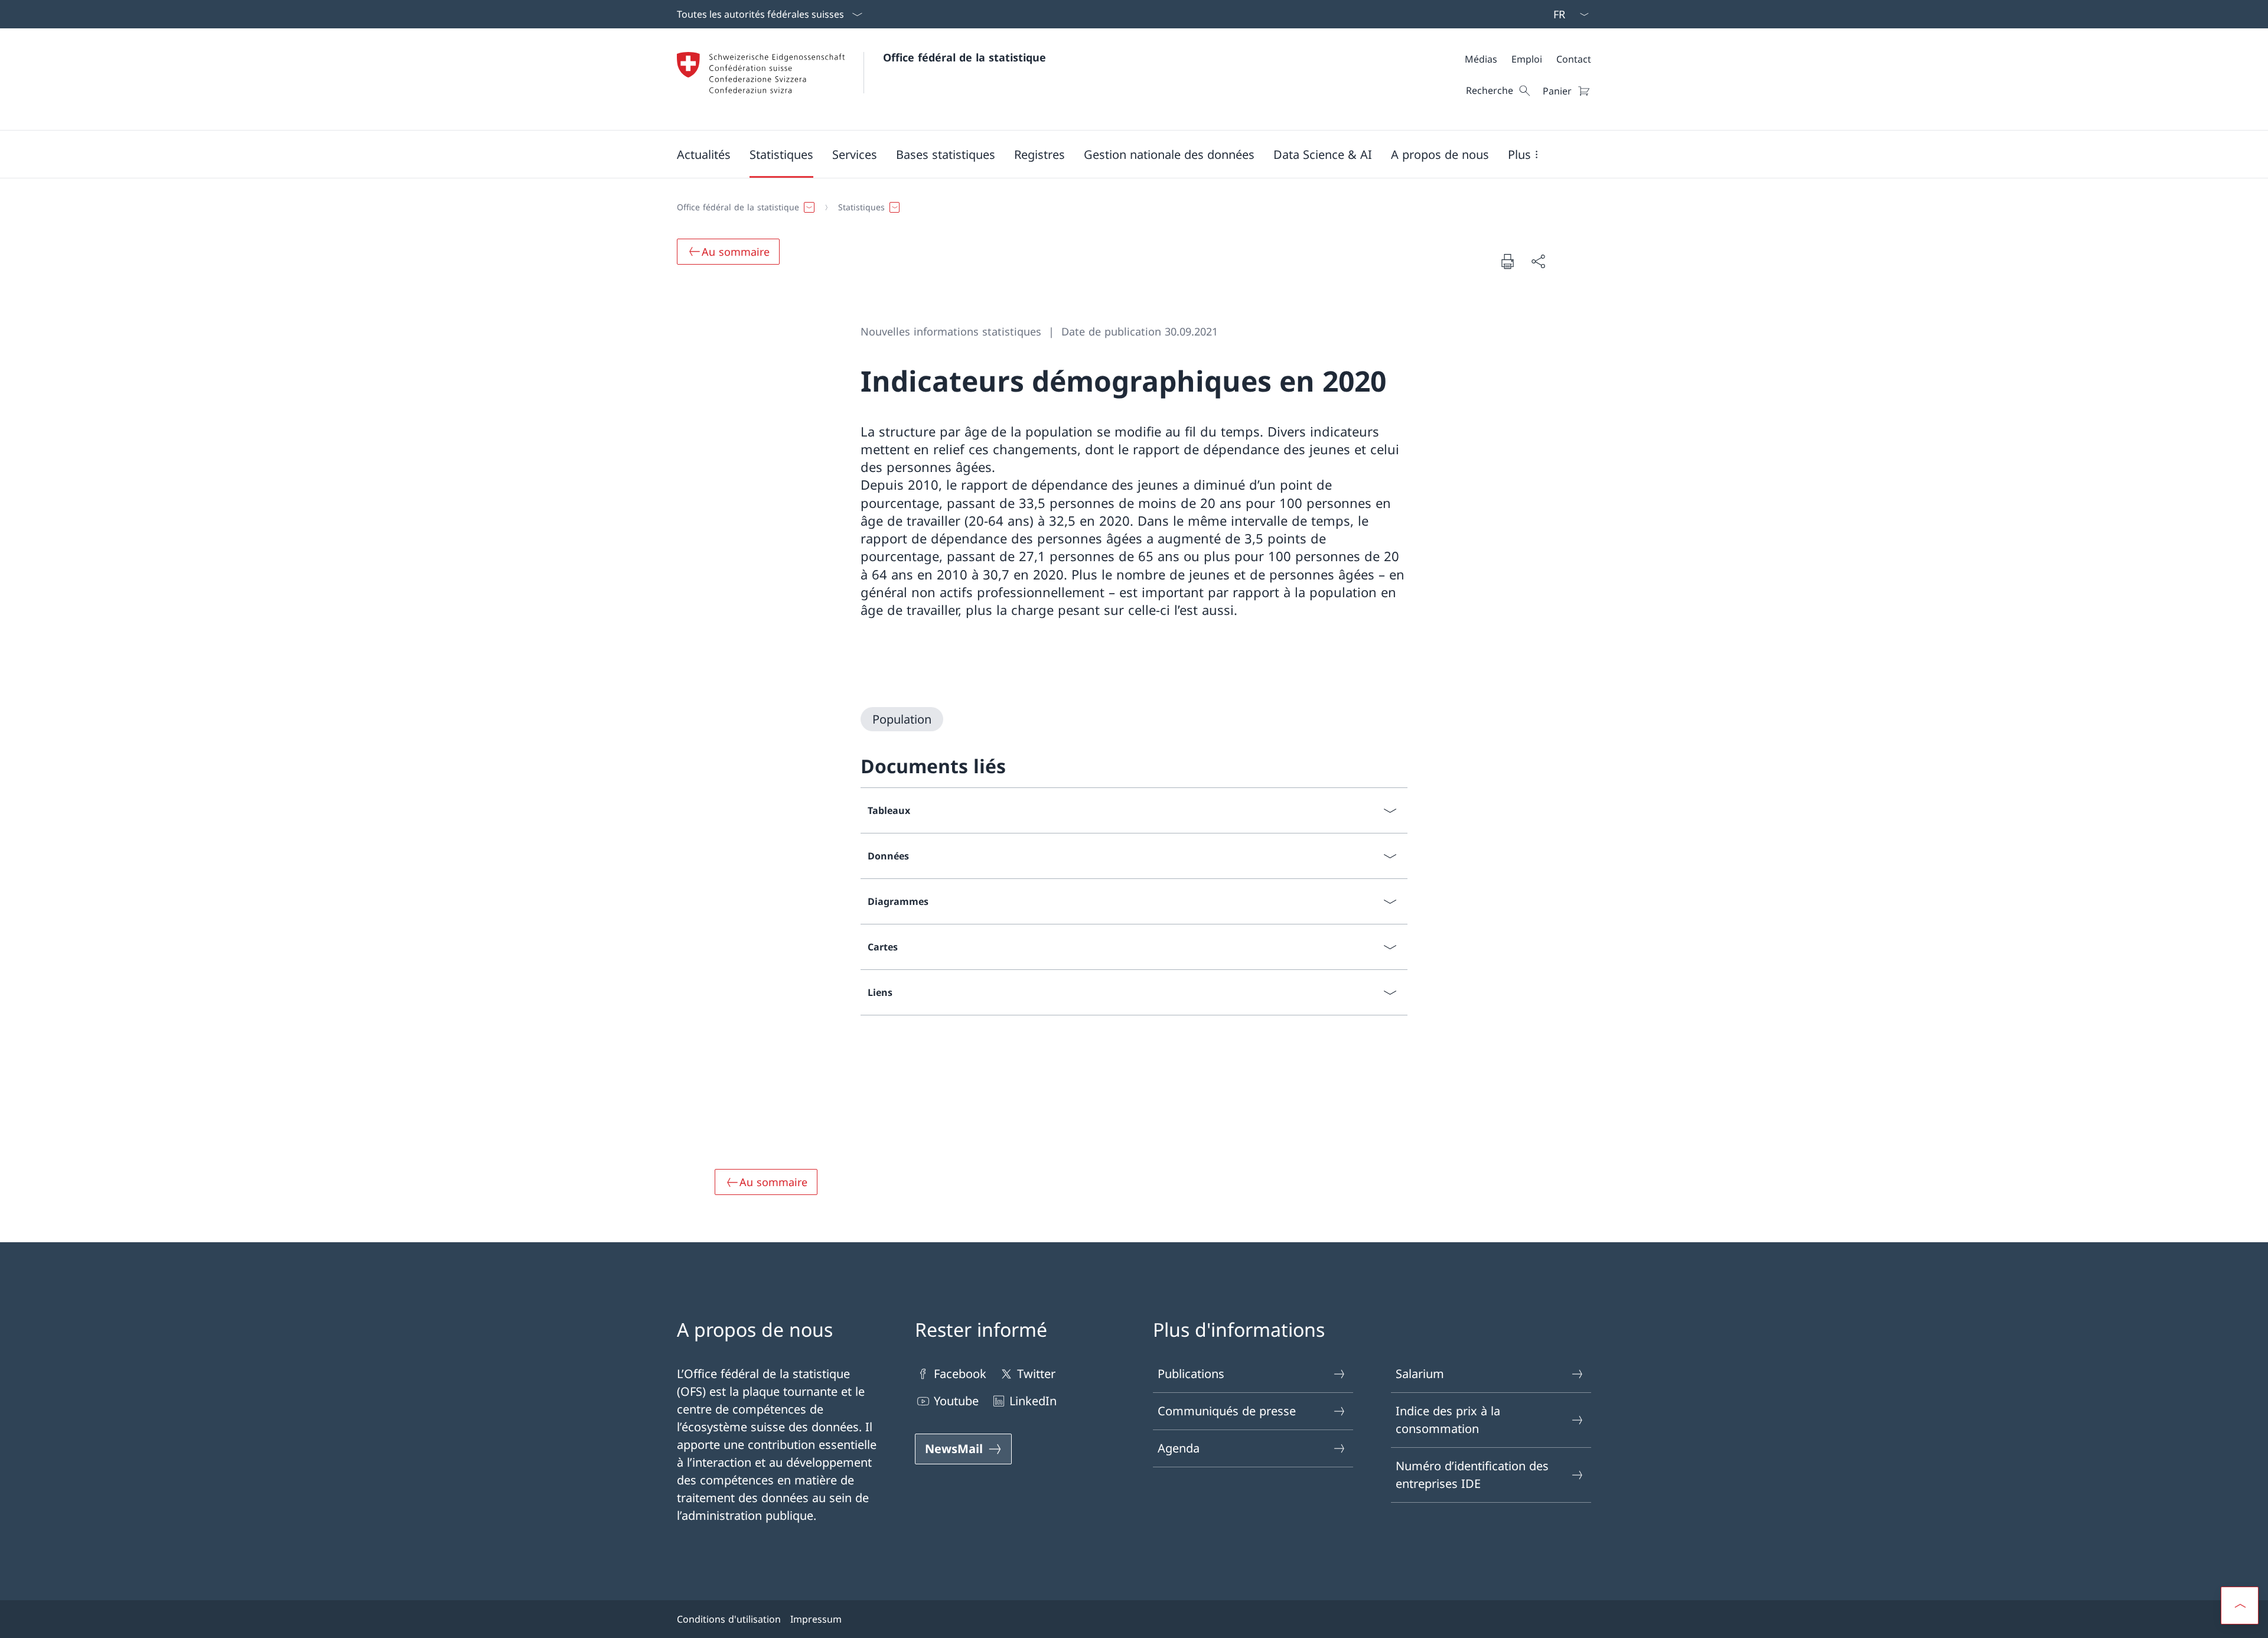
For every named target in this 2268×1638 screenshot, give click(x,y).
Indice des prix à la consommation (1448, 1420)
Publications (1191, 1374)
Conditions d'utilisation (729, 1619)
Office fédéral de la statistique (964, 57)
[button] (704, 154)
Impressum (816, 1619)
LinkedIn (1033, 1401)
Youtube (956, 1401)
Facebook (960, 1374)
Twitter (1036, 1374)
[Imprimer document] (1507, 261)
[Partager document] (1538, 261)
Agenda (1179, 1448)
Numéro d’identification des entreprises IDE (1472, 1475)
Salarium (1420, 1374)
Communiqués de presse (1227, 1411)
